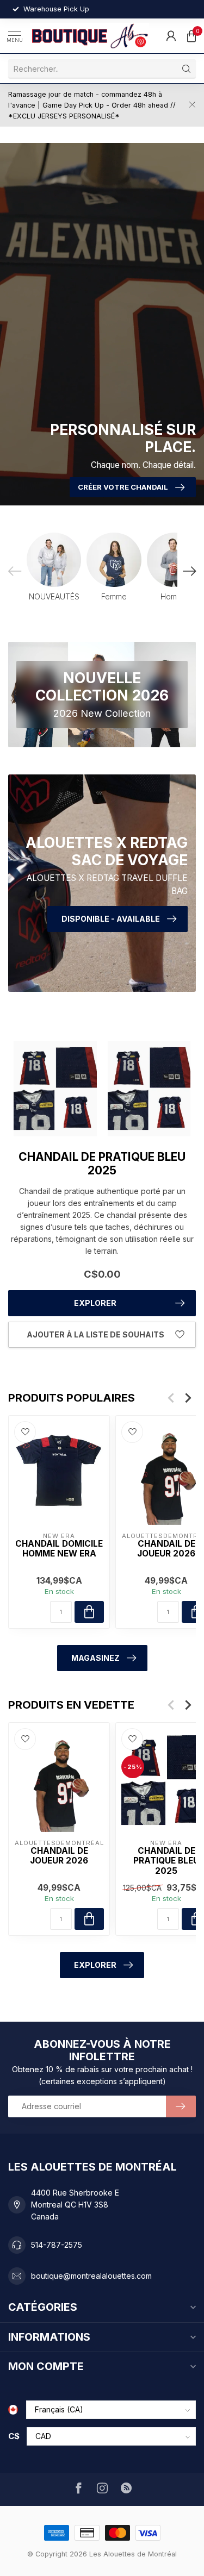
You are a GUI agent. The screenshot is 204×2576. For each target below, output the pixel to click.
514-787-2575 (57, 2245)
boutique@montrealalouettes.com (91, 2276)
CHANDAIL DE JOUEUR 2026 (59, 1856)
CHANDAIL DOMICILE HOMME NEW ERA (59, 1549)
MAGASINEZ (95, 1658)
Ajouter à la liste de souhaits (95, 1334)
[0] (191, 36)
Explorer (95, 1303)
